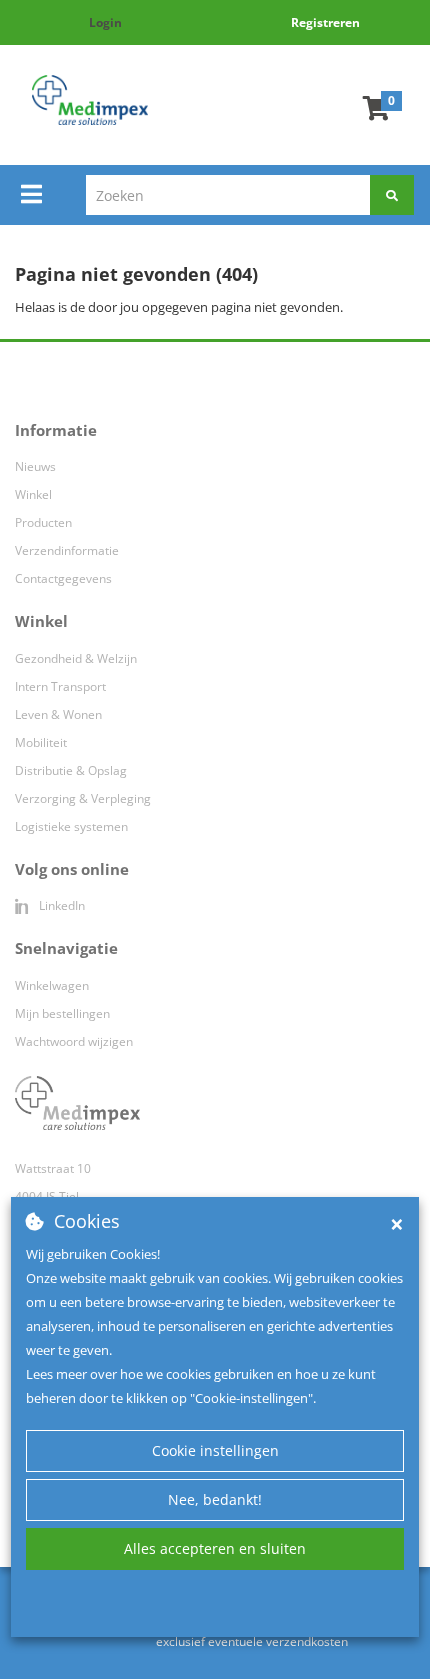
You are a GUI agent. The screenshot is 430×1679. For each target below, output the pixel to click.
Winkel (33, 494)
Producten (43, 522)
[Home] (89, 100)
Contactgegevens (63, 578)
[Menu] (31, 194)
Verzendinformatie (67, 550)
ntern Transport (62, 686)
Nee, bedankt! (215, 1499)
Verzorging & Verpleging (83, 798)
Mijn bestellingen (62, 1013)
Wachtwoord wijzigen (74, 1041)
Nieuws (35, 466)
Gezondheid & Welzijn (76, 658)
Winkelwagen (52, 985)
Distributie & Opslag (71, 770)
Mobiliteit (41, 742)
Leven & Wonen (58, 714)
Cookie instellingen (215, 1450)
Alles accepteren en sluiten (215, 1548)
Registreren (325, 22)
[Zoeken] (392, 195)
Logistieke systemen (71, 826)
